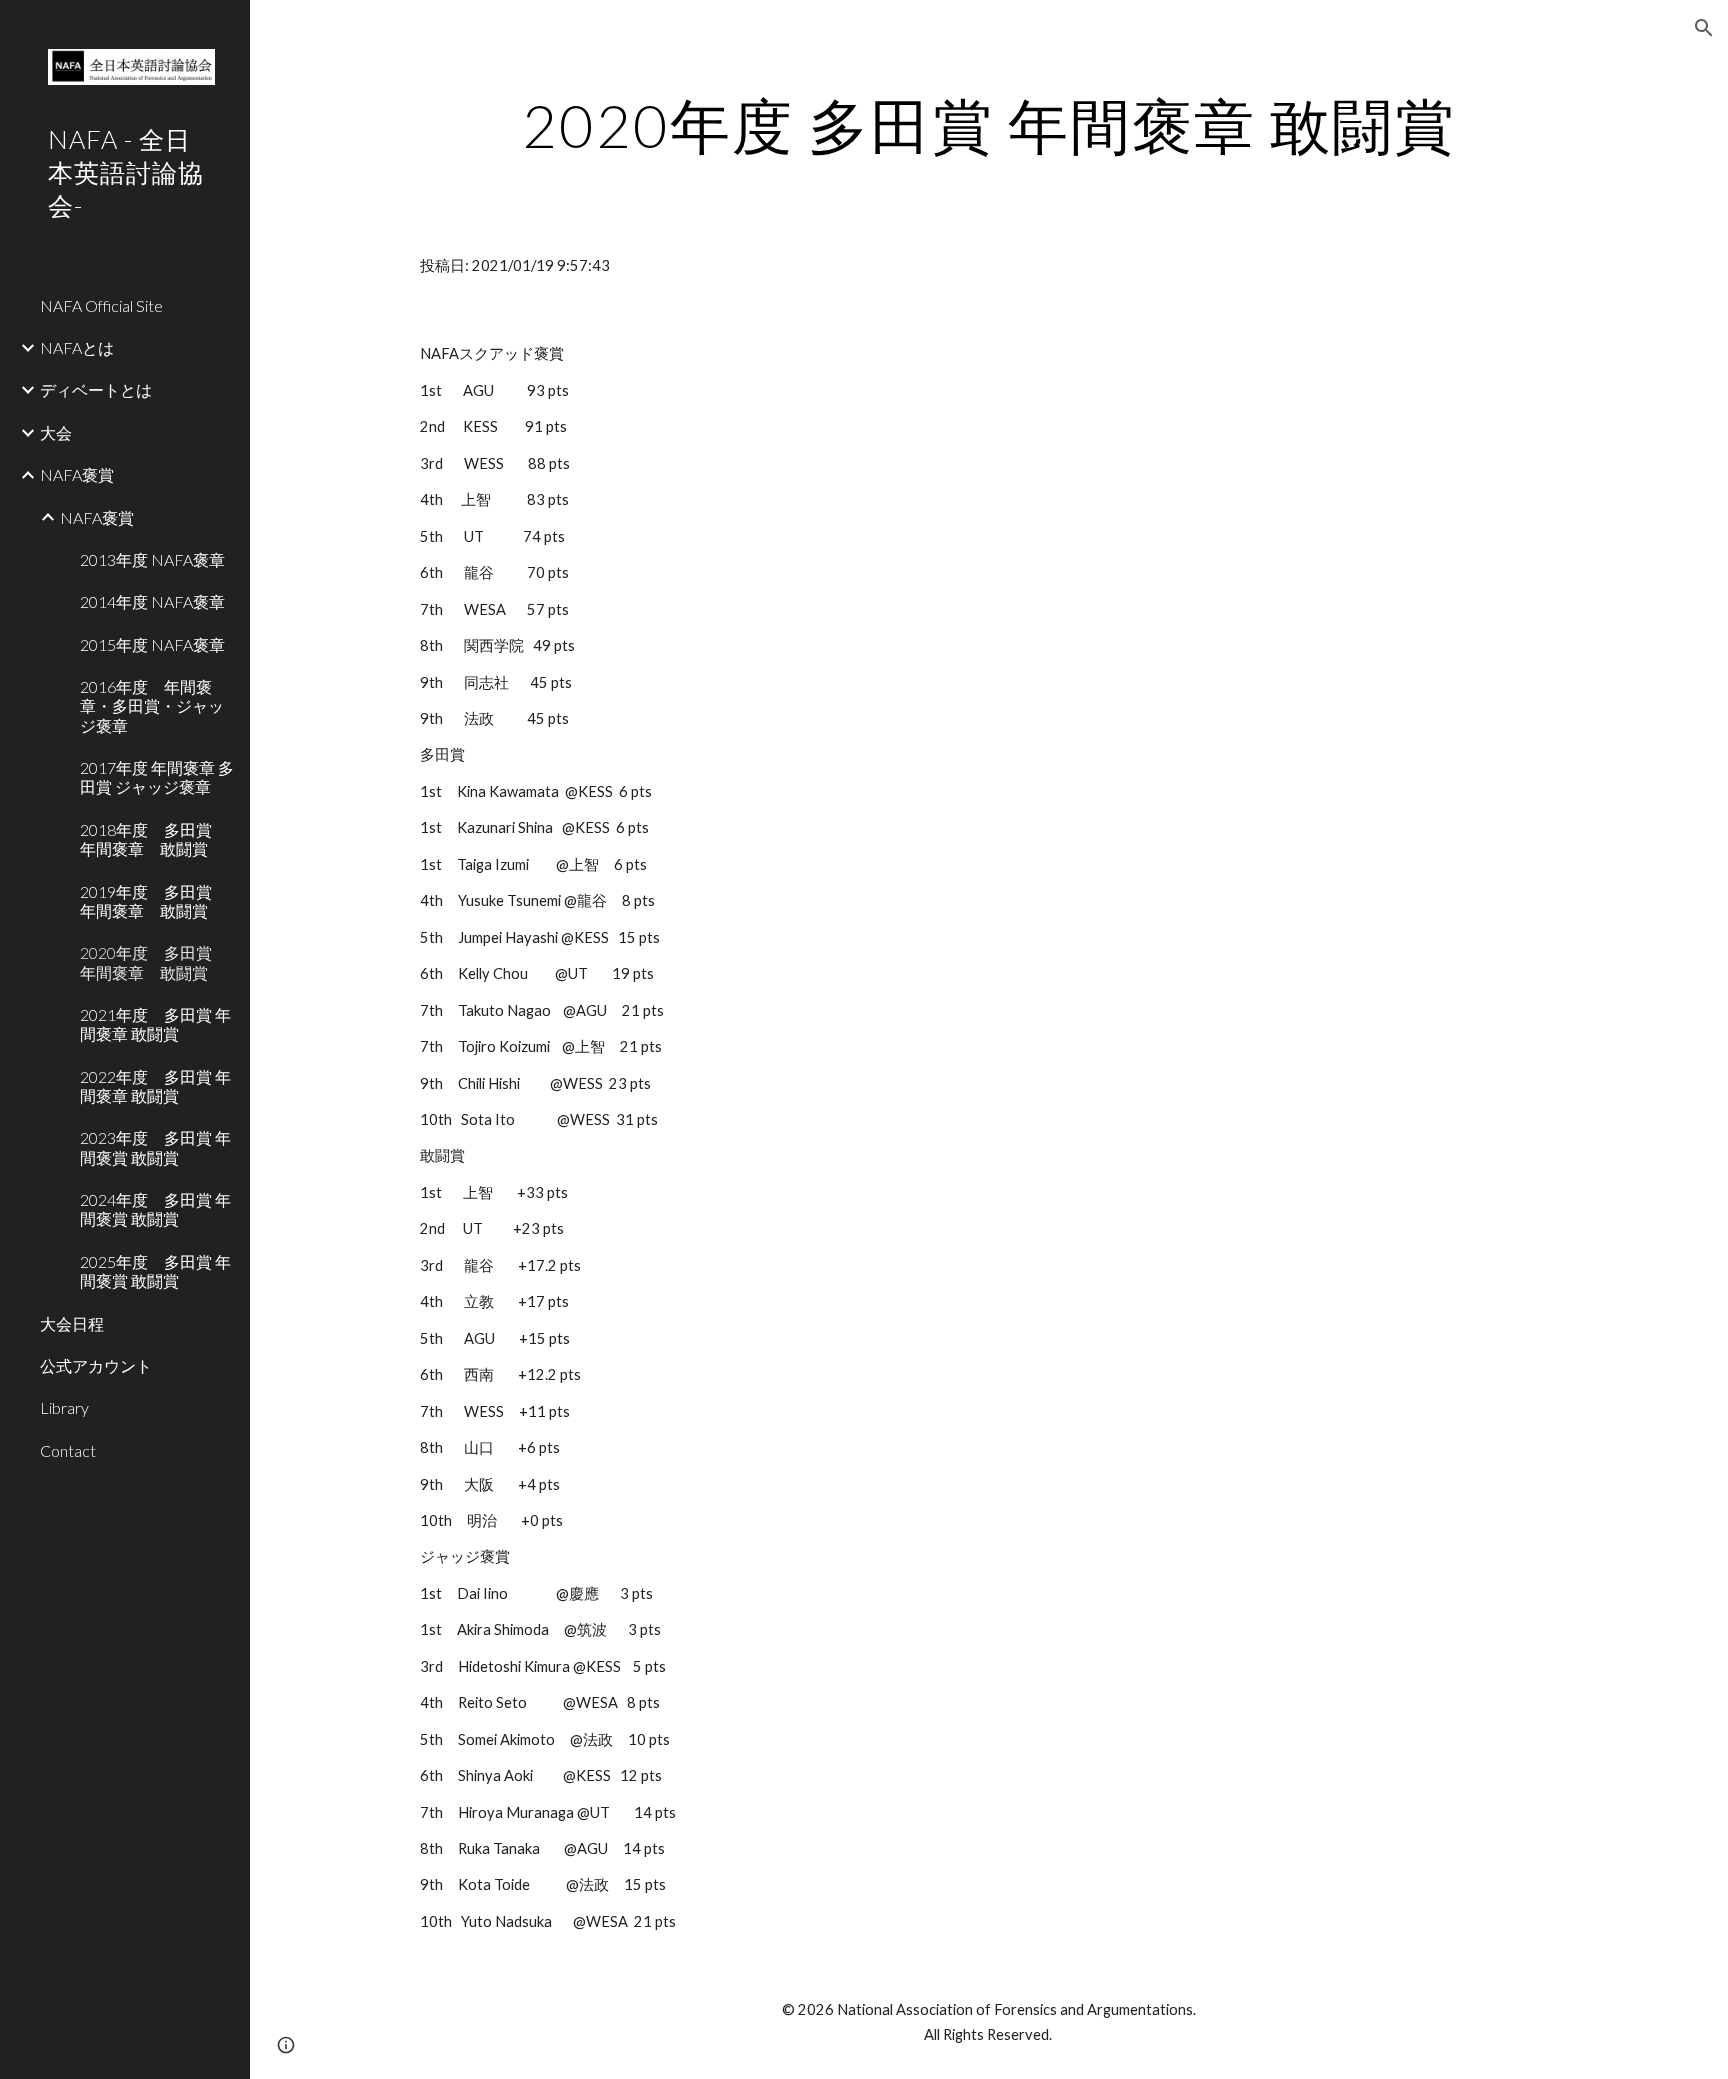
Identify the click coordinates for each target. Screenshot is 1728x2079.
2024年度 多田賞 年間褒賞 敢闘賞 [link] (155, 1209)
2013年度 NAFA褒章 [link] (152, 559)
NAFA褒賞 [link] (77, 474)
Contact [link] (68, 1450)
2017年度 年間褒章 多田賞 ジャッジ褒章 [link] (157, 777)
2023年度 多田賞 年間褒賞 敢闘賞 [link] (155, 1147)
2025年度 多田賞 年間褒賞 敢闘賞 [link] (155, 1271)
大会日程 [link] (72, 1323)
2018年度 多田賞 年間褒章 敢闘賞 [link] (154, 839)
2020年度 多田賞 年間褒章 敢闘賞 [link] (154, 962)
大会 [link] (56, 432)
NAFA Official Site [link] (101, 305)
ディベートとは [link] (96, 389)
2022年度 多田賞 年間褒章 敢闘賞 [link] (155, 1086)
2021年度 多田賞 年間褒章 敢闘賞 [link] (155, 1024)
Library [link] (64, 1407)
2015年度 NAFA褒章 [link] (152, 644)
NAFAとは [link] (77, 347)
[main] (989, 125)
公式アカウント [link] (96, 1365)
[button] (1704, 28)
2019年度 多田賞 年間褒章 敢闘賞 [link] (154, 901)
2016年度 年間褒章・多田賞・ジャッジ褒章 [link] (152, 706)
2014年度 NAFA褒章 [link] (152, 601)
